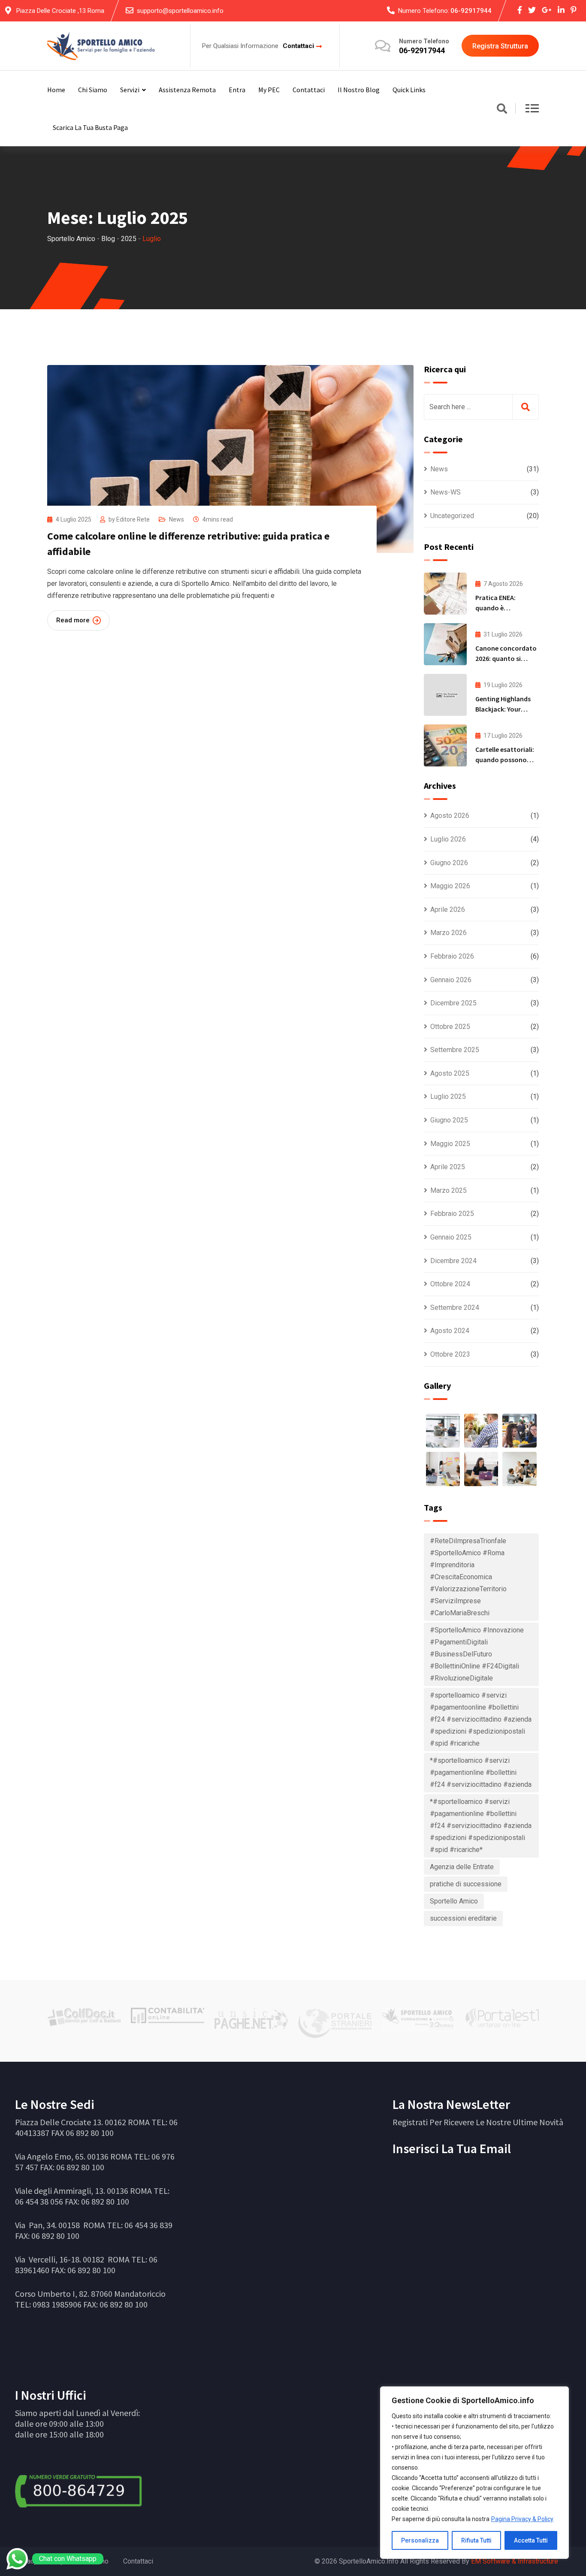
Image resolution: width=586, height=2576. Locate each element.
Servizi (130, 90)
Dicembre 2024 (453, 1261)
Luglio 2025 (448, 1096)
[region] (474, 2473)
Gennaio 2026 (451, 980)
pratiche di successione (466, 1884)
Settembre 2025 (455, 1050)
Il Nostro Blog (359, 90)
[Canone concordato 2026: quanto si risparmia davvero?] (445, 644)
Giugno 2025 (449, 1120)
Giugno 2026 (449, 863)
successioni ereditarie (463, 1918)
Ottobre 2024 (450, 1284)
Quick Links (409, 90)
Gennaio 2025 (451, 1237)
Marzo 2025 (449, 1190)
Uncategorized (452, 516)
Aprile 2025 (448, 1167)
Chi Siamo (93, 90)
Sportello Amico (454, 1901)
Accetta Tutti (531, 2540)
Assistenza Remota (187, 90)
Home (56, 90)
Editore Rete (133, 519)
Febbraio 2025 (452, 1214)
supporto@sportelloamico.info (180, 11)
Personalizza (420, 2540)
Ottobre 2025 (450, 1027)
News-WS (446, 492)
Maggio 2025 (450, 1144)
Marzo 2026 (449, 933)
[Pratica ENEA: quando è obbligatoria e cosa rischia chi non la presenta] (445, 594)
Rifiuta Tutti (476, 2540)
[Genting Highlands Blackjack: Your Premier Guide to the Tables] (445, 695)
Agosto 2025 (450, 1073)
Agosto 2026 (450, 816)
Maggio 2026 (450, 886)
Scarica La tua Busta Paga (90, 127)
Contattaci (298, 46)
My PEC (269, 90)
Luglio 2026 (448, 839)
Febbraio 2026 (452, 956)
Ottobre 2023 (450, 1354)
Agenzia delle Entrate (462, 1867)
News (177, 519)
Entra (237, 90)
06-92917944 (471, 11)
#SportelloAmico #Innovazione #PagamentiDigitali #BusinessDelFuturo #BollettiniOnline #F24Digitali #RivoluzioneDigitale (477, 1654)
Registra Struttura (500, 46)
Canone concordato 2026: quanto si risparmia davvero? (506, 658)
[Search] (502, 109)
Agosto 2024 (450, 1331)
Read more (73, 620)
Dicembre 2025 (453, 1003)
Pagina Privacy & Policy (522, 2519)
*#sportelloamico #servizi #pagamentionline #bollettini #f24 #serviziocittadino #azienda (481, 1772)
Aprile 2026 (448, 909)
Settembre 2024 (455, 1308)
